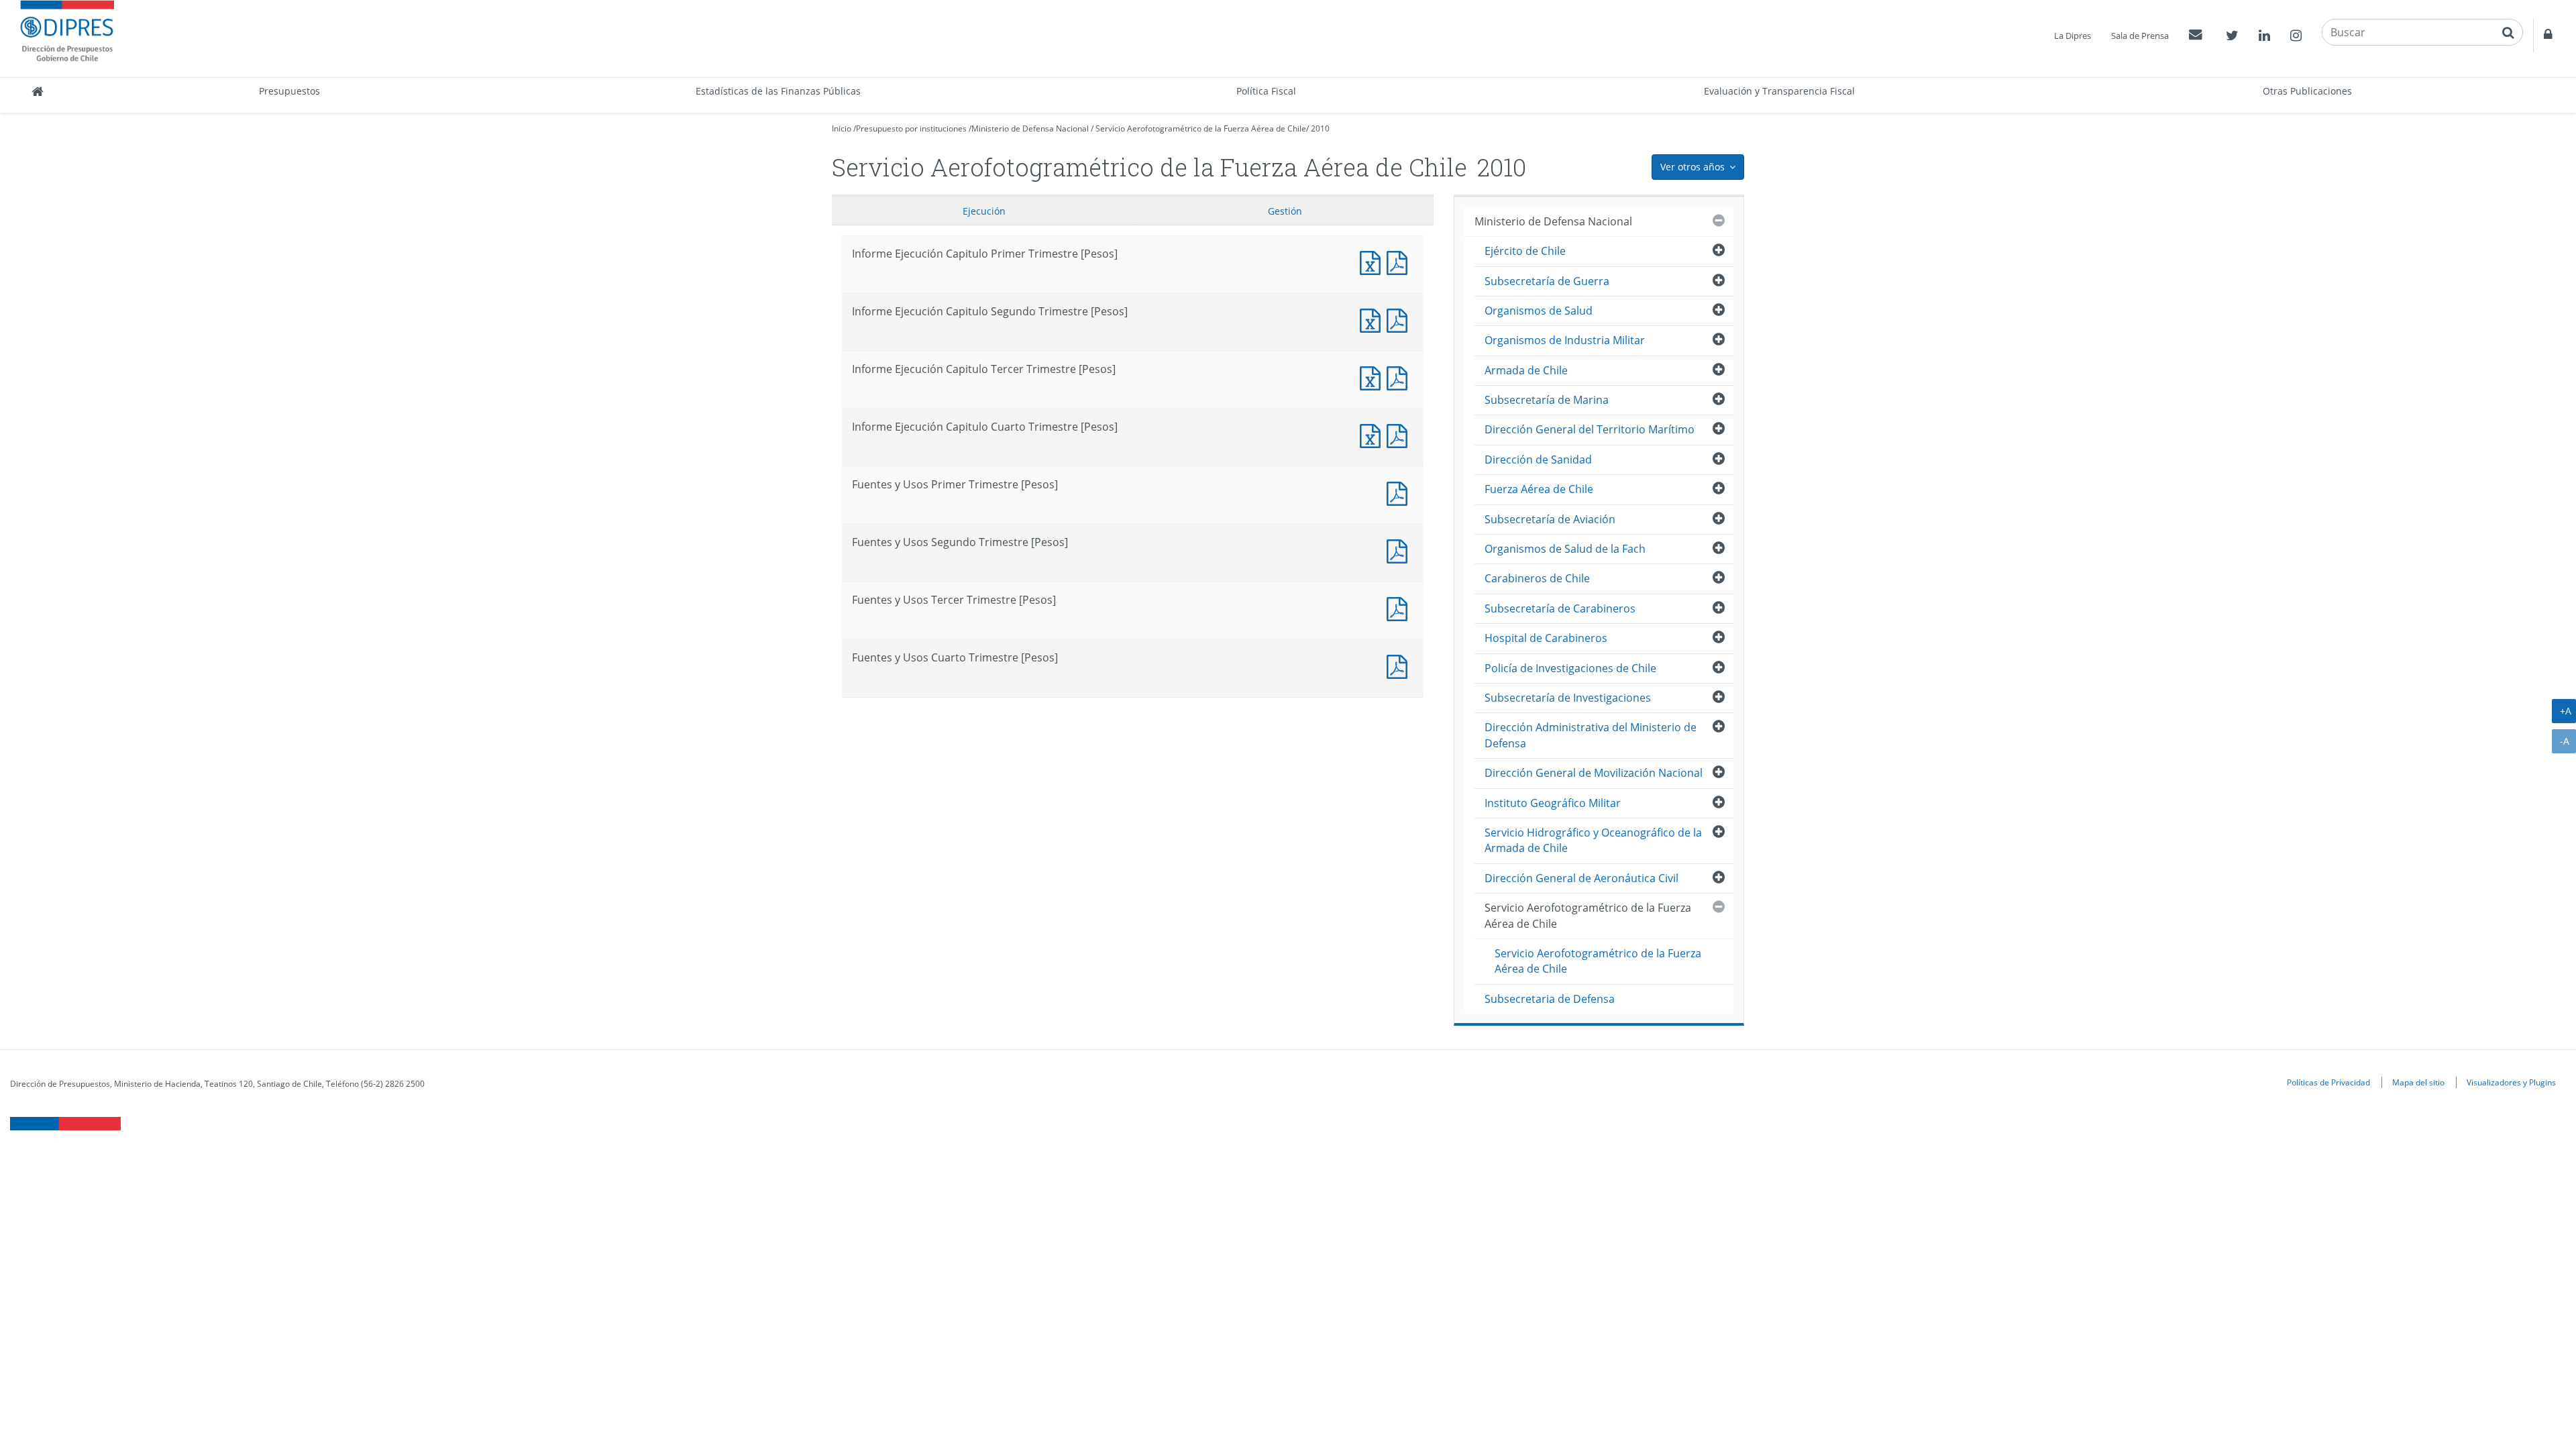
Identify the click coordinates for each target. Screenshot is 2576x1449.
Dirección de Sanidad (1538, 460)
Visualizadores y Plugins (2511, 1082)
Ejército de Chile (1525, 251)
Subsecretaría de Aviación (1550, 519)
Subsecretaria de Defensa (1550, 999)
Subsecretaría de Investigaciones (1568, 698)
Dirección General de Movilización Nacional (1594, 773)
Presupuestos (289, 91)
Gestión (1285, 211)
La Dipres (2073, 36)
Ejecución (984, 211)
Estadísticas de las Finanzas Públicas (778, 91)
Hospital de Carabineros (1546, 638)
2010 (1320, 128)
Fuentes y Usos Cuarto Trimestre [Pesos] (1400, 665)
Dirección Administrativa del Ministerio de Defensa (1591, 735)
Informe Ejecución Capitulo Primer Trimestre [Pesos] (1373, 261)
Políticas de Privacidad (2328, 1082)
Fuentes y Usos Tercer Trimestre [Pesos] (1400, 607)
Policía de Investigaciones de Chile (1570, 668)
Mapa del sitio (2418, 1082)
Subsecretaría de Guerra (1547, 281)
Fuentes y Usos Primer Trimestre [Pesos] (1400, 492)
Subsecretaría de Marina (1547, 400)
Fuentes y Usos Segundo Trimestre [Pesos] (1400, 550)
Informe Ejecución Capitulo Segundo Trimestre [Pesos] (1373, 319)
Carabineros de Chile (1537, 578)
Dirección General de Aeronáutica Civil (1581, 878)
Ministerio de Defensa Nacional (1030, 128)
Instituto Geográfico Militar (1553, 803)
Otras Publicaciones (2307, 91)
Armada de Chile (1526, 370)
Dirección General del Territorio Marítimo (1590, 429)
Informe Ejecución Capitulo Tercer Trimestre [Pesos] (1373, 377)
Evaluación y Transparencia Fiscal (1779, 91)
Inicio (842, 128)
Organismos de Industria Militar (1565, 340)
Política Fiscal (1266, 91)
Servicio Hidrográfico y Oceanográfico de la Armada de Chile (1593, 840)
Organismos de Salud (1539, 311)
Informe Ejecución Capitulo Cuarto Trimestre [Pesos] (1373, 434)
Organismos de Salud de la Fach (1565, 549)
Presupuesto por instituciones (911, 128)
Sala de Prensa (2140, 36)
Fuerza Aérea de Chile (1539, 489)
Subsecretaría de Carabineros (1560, 608)
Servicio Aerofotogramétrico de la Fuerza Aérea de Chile (1201, 128)
